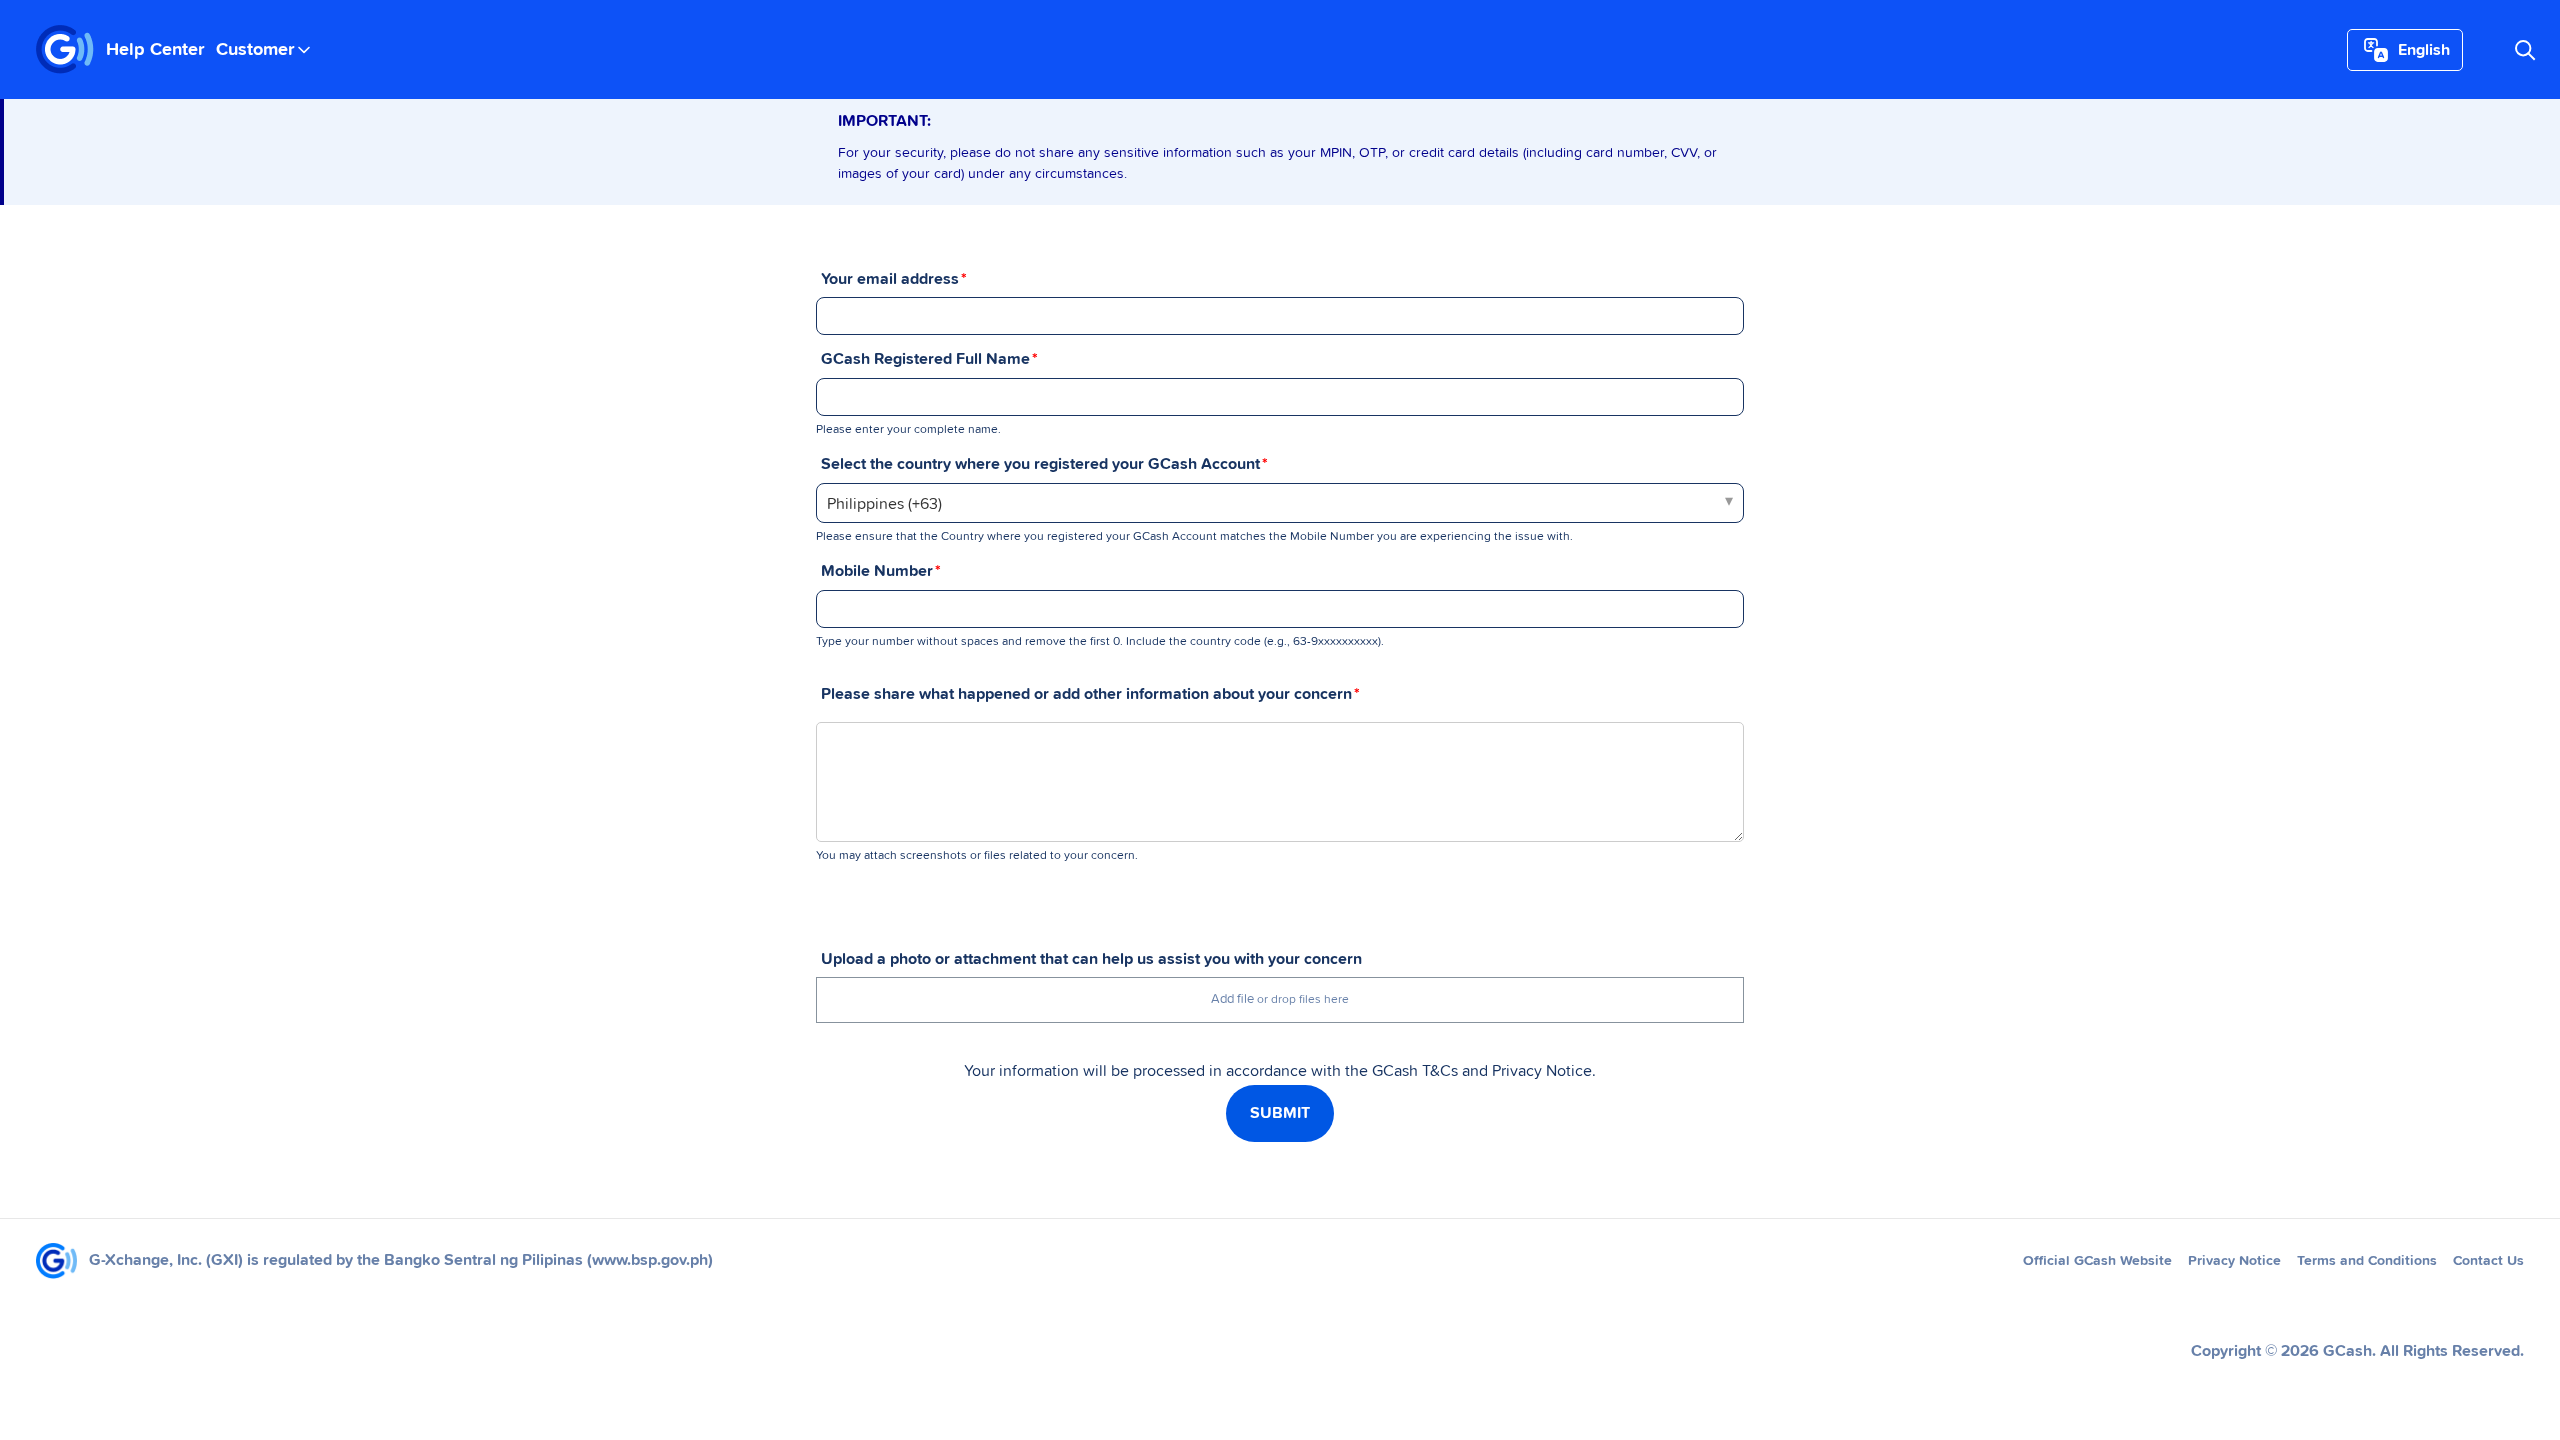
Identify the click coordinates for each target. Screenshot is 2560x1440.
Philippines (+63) (884, 504)
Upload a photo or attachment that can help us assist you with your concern (1091, 959)
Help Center (155, 50)
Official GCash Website (2097, 1261)
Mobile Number (877, 571)
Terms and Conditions (2367, 1261)
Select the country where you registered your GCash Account (1040, 464)
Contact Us (2488, 1261)
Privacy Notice (2234, 1261)
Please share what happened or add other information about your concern (1086, 694)
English (2424, 50)
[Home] (65, 50)
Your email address (890, 279)
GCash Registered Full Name (925, 359)
